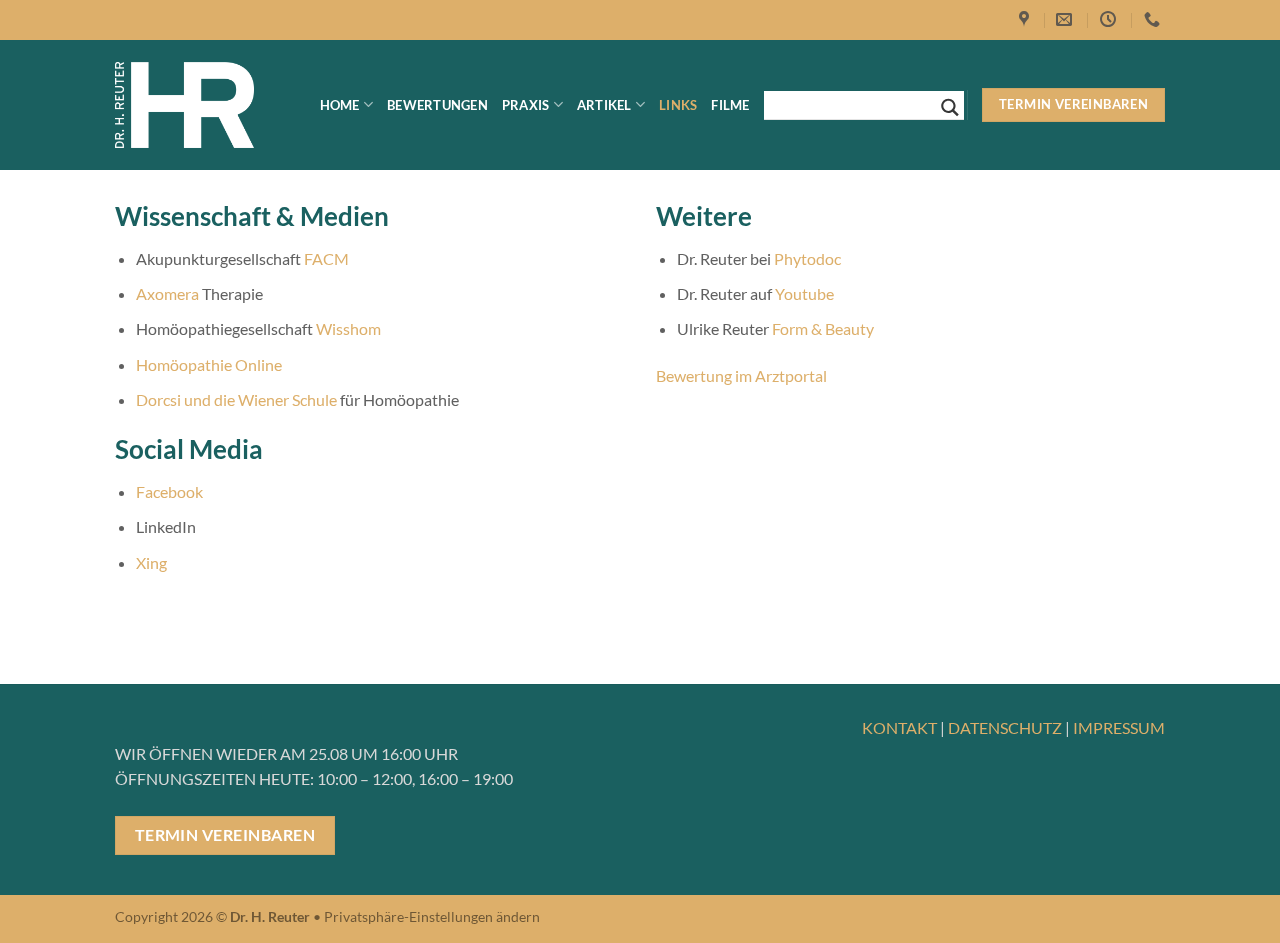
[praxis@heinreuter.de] (1066, 19)
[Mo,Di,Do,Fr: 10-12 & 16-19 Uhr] (1110, 19)
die (224, 399)
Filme (730, 105)
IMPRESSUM (1119, 727)
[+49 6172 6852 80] (1154, 19)
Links (678, 105)
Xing (151, 562)
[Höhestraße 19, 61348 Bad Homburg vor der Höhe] (1026, 19)
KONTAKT (899, 727)
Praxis (526, 105)
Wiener (263, 399)
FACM (326, 258)
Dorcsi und (175, 399)
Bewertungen (437, 105)
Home (340, 105)
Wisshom (348, 328)
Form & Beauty (823, 328)
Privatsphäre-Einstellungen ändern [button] (432, 916)
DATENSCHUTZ (1005, 727)
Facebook (169, 491)
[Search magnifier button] (950, 107)
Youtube (804, 293)
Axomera (167, 293)
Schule (314, 399)
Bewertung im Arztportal (741, 375)
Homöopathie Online (209, 364)
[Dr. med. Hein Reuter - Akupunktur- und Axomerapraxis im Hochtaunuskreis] (184, 105)
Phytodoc (807, 258)
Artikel (604, 105)
